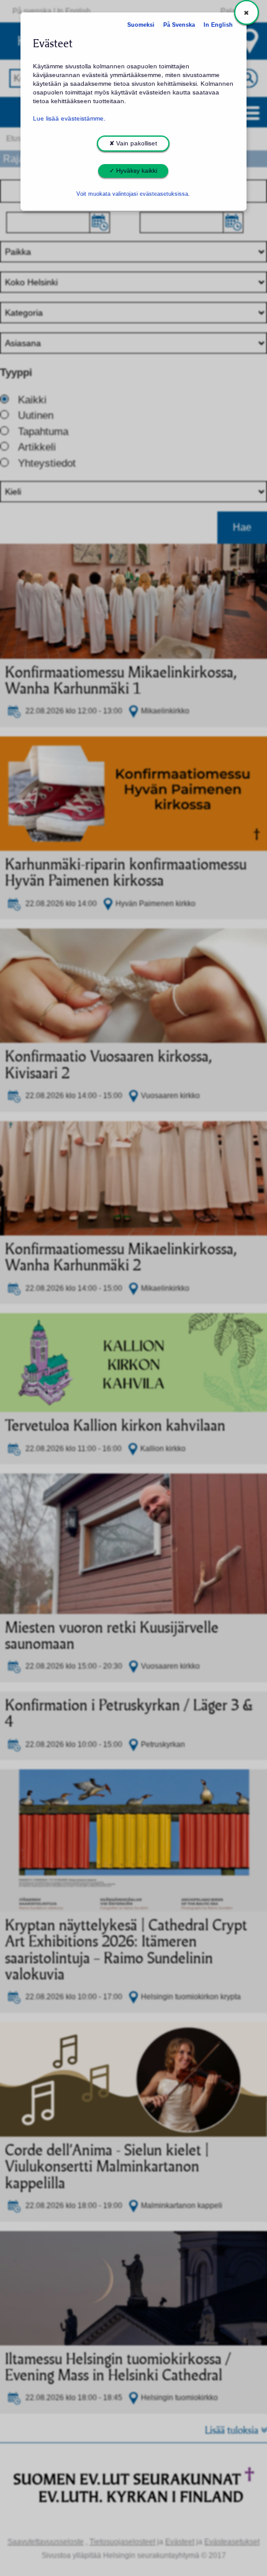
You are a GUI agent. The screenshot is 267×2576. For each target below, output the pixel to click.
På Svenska (179, 25)
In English (218, 25)
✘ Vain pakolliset (133, 143)
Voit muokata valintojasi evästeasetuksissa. (133, 194)
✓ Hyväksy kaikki (133, 171)
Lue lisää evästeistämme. (69, 118)
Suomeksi (141, 25)
